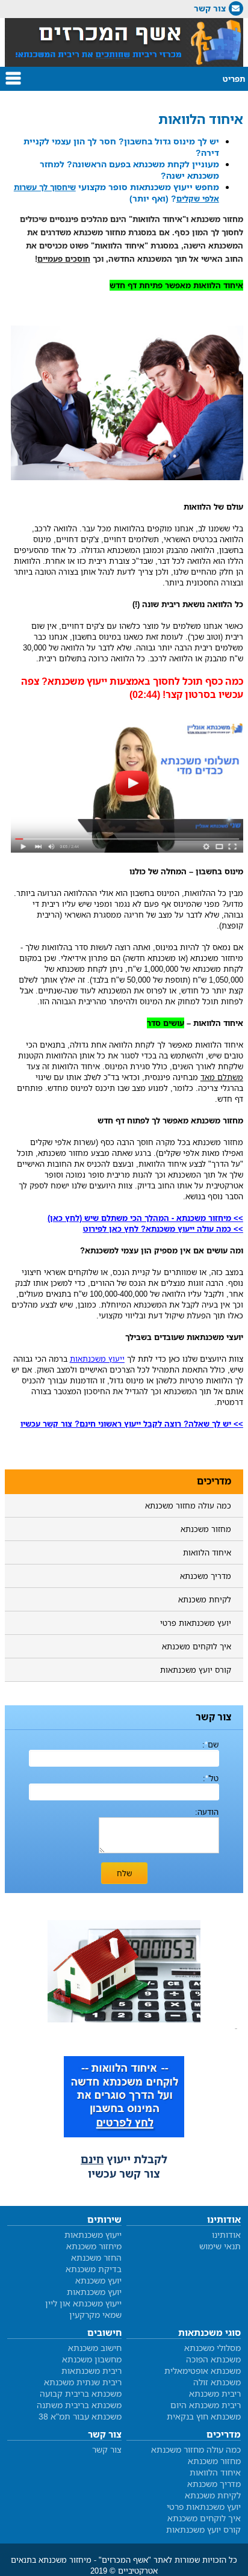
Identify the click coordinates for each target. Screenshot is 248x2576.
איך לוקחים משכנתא (197, 1646)
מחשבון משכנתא (92, 2359)
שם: (210, 1744)
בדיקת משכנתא (94, 2269)
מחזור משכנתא (206, 1529)
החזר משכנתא (96, 2257)
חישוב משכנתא (95, 2348)
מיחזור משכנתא (94, 2246)
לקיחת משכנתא (205, 1599)
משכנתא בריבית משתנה (79, 2405)
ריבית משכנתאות (91, 2371)
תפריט (234, 79)
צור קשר (210, 8)
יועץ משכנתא (98, 2280)
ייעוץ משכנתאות (93, 2235)
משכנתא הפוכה (213, 2359)
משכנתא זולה (217, 2382)
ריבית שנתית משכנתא (83, 2382)
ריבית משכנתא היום (206, 2405)
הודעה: (207, 1812)
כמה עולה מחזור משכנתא (188, 1506)
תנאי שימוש (220, 2246)
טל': (211, 1778)
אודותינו (226, 2235)
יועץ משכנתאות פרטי (196, 1623)
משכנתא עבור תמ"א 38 (80, 2416)
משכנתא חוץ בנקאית (204, 2416)
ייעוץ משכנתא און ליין (83, 2303)
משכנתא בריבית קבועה (81, 2393)
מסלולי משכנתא (212, 2348)
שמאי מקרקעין (95, 2315)
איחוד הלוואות (207, 1552)
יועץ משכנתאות (94, 2292)
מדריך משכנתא (206, 1576)
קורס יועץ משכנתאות (196, 1670)
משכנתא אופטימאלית (203, 2371)
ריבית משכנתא (215, 2393)
